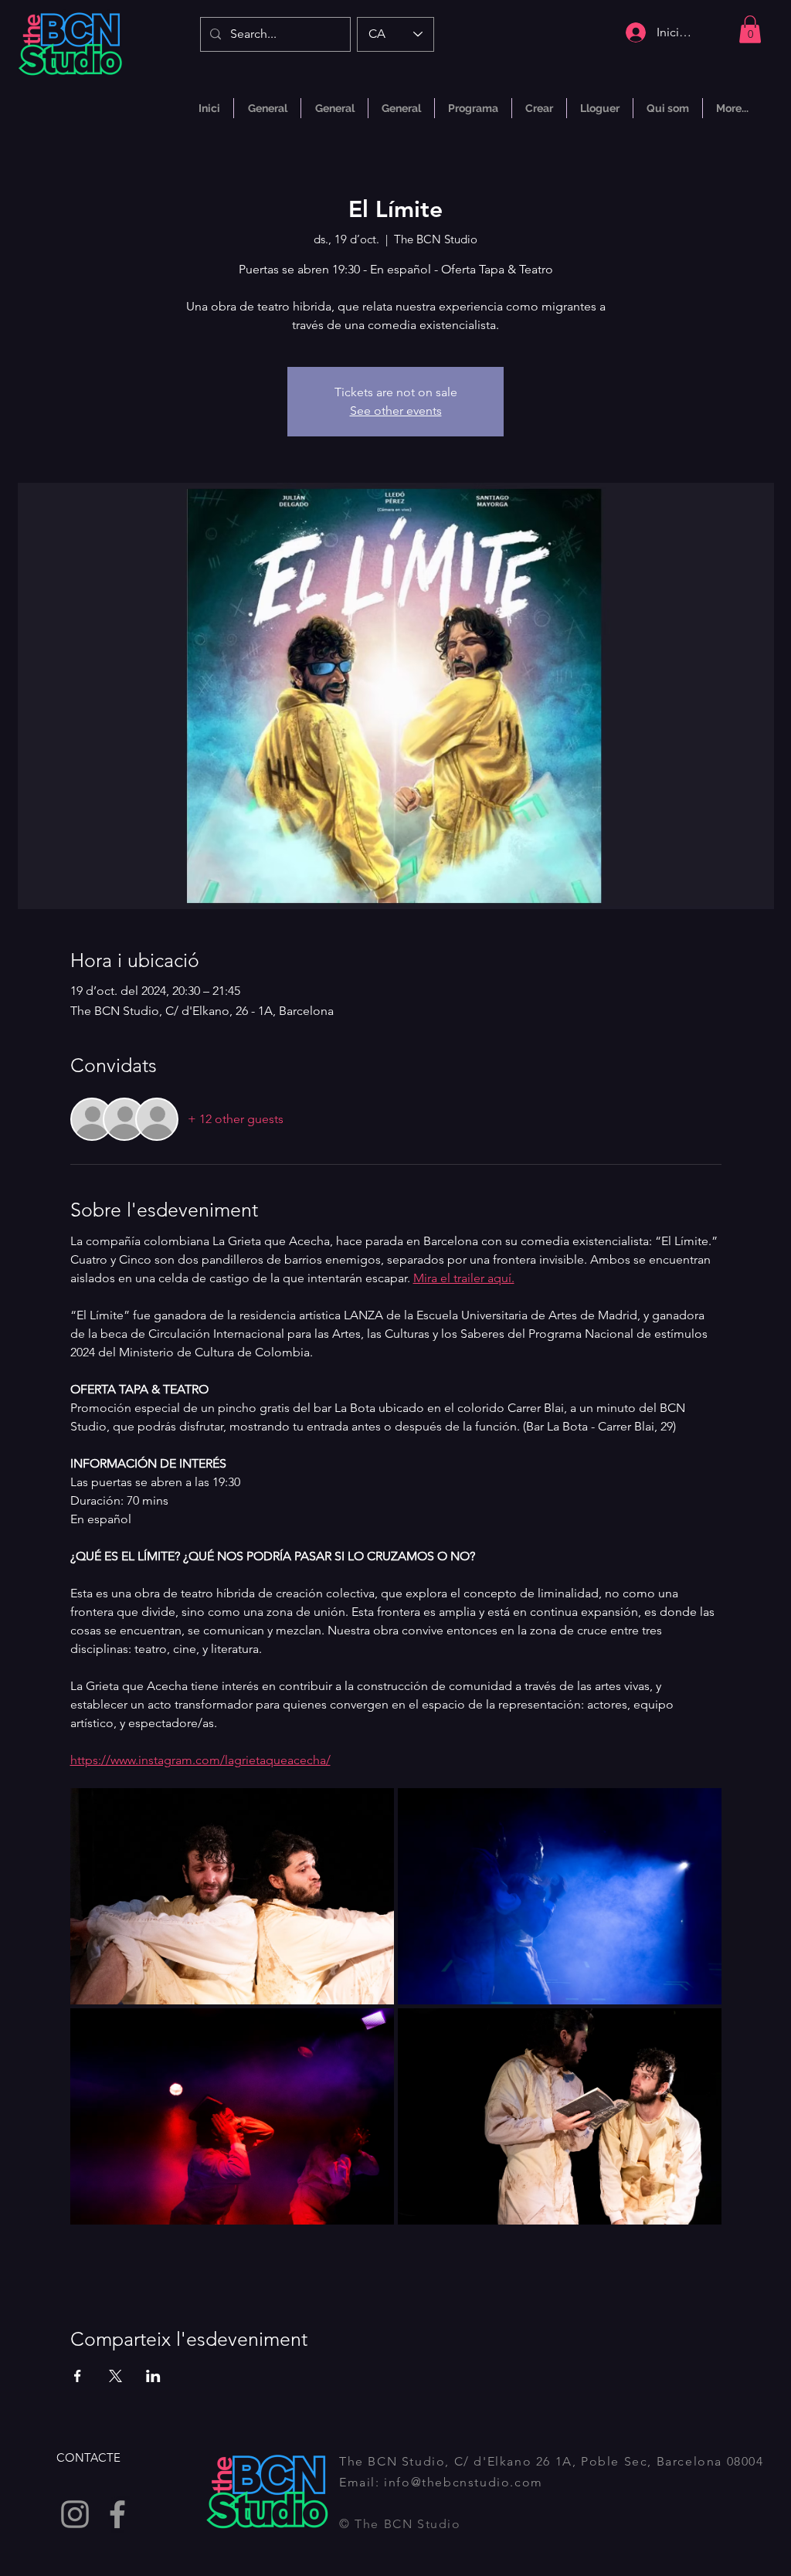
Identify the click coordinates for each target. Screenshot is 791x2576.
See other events (396, 411)
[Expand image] (232, 1896)
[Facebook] (117, 2514)
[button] (750, 29)
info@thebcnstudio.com (463, 2482)
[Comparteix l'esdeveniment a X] (115, 2376)
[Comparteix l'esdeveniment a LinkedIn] (153, 2376)
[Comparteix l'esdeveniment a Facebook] (78, 2376)
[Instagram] (75, 2514)
